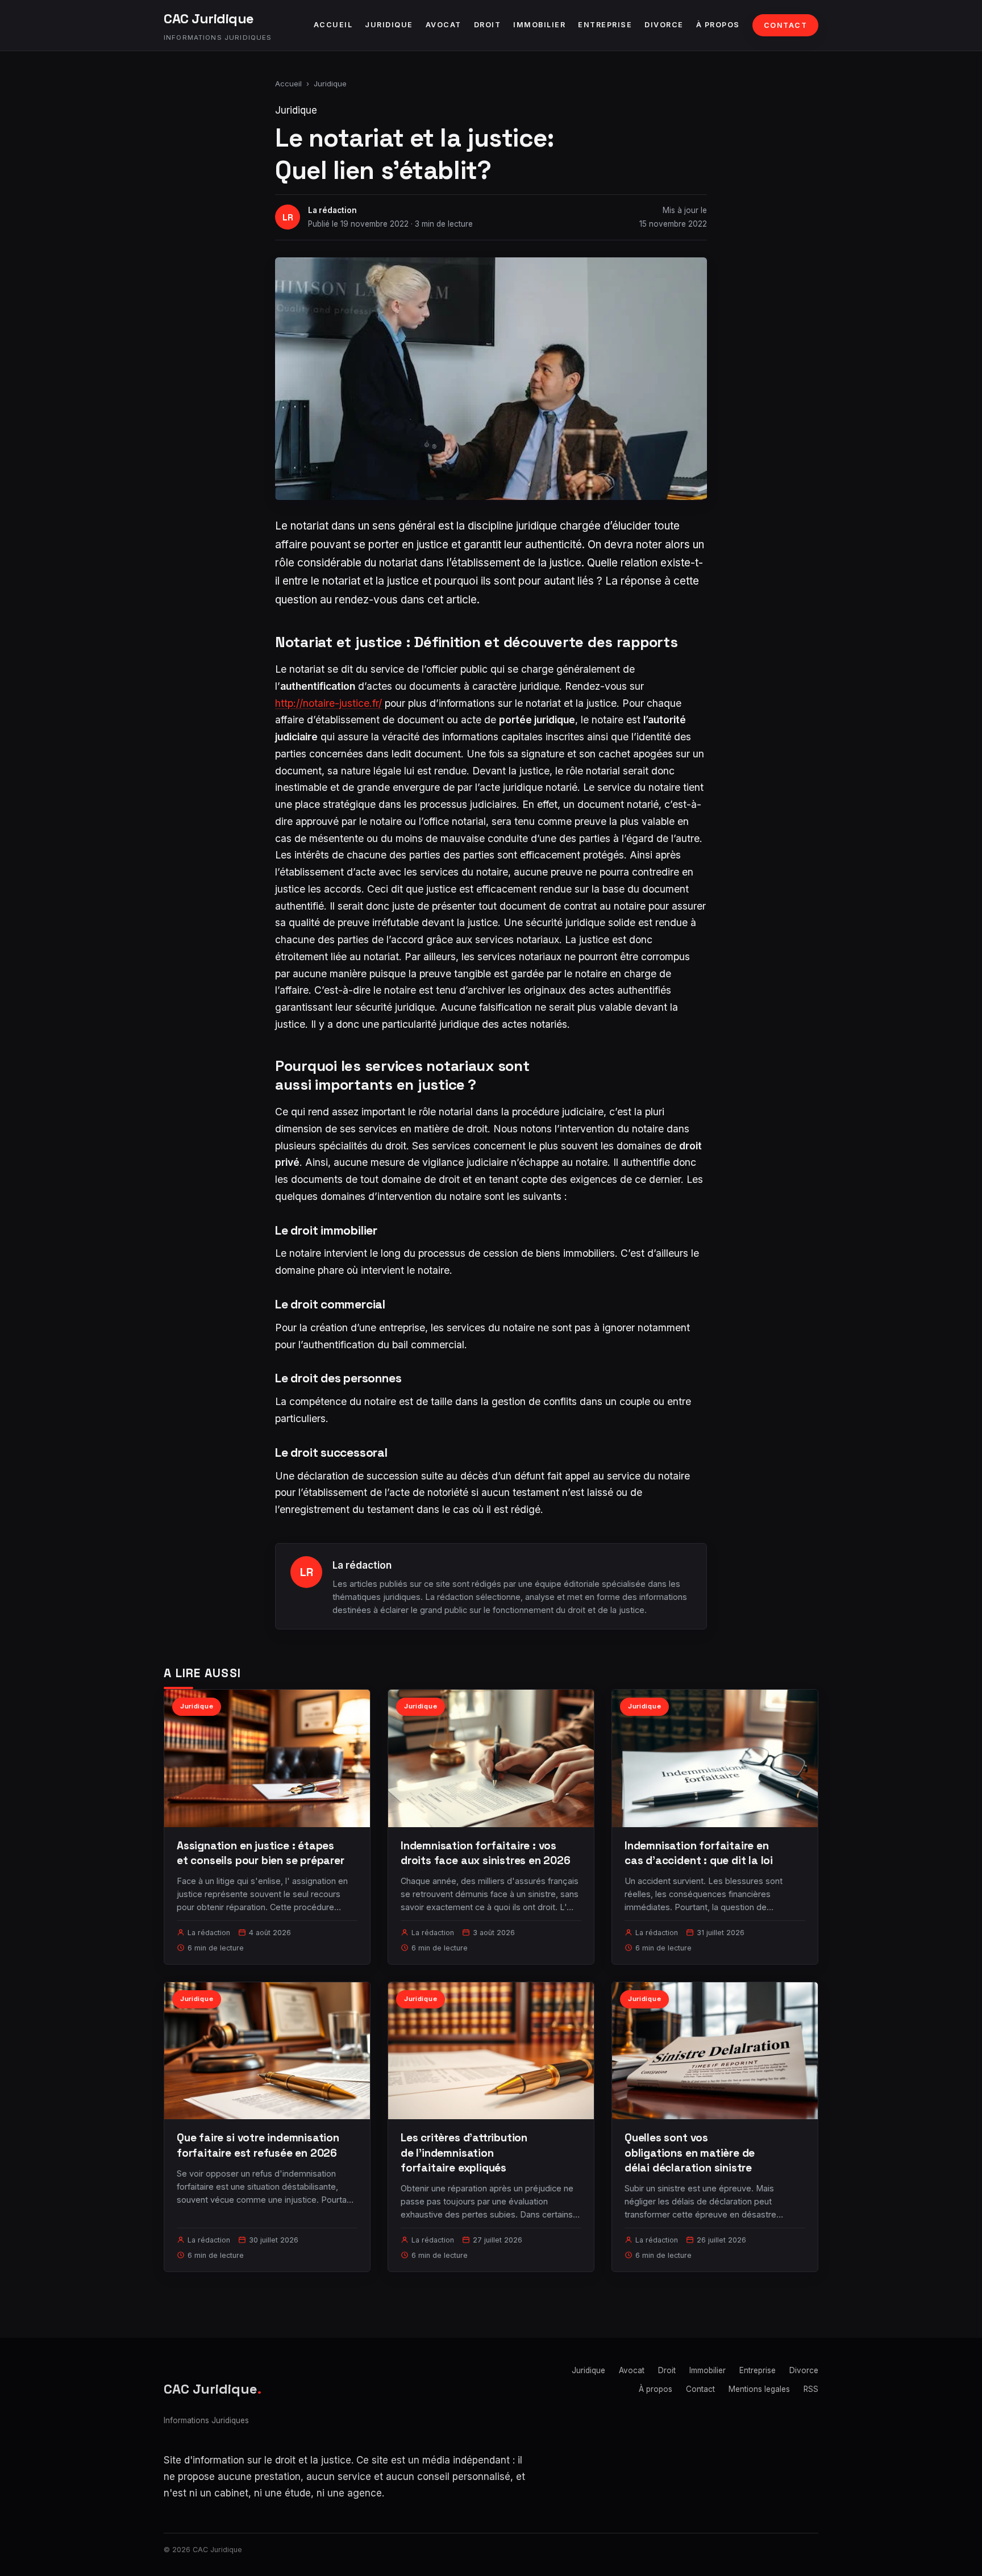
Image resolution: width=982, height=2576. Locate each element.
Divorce (664, 25)
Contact (786, 25)
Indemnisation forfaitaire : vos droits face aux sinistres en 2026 (486, 1853)
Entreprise (605, 25)
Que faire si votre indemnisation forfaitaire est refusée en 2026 (258, 2145)
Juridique (389, 25)
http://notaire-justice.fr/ (328, 703)
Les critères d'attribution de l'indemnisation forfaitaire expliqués (464, 2152)
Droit (488, 25)
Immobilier (539, 25)
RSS (811, 2389)
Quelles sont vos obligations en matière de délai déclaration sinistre (690, 2152)
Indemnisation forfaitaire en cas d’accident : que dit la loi (699, 1853)
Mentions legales (759, 2389)
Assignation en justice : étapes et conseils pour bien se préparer (261, 1853)
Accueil (333, 25)
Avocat (444, 25)
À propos (718, 25)
